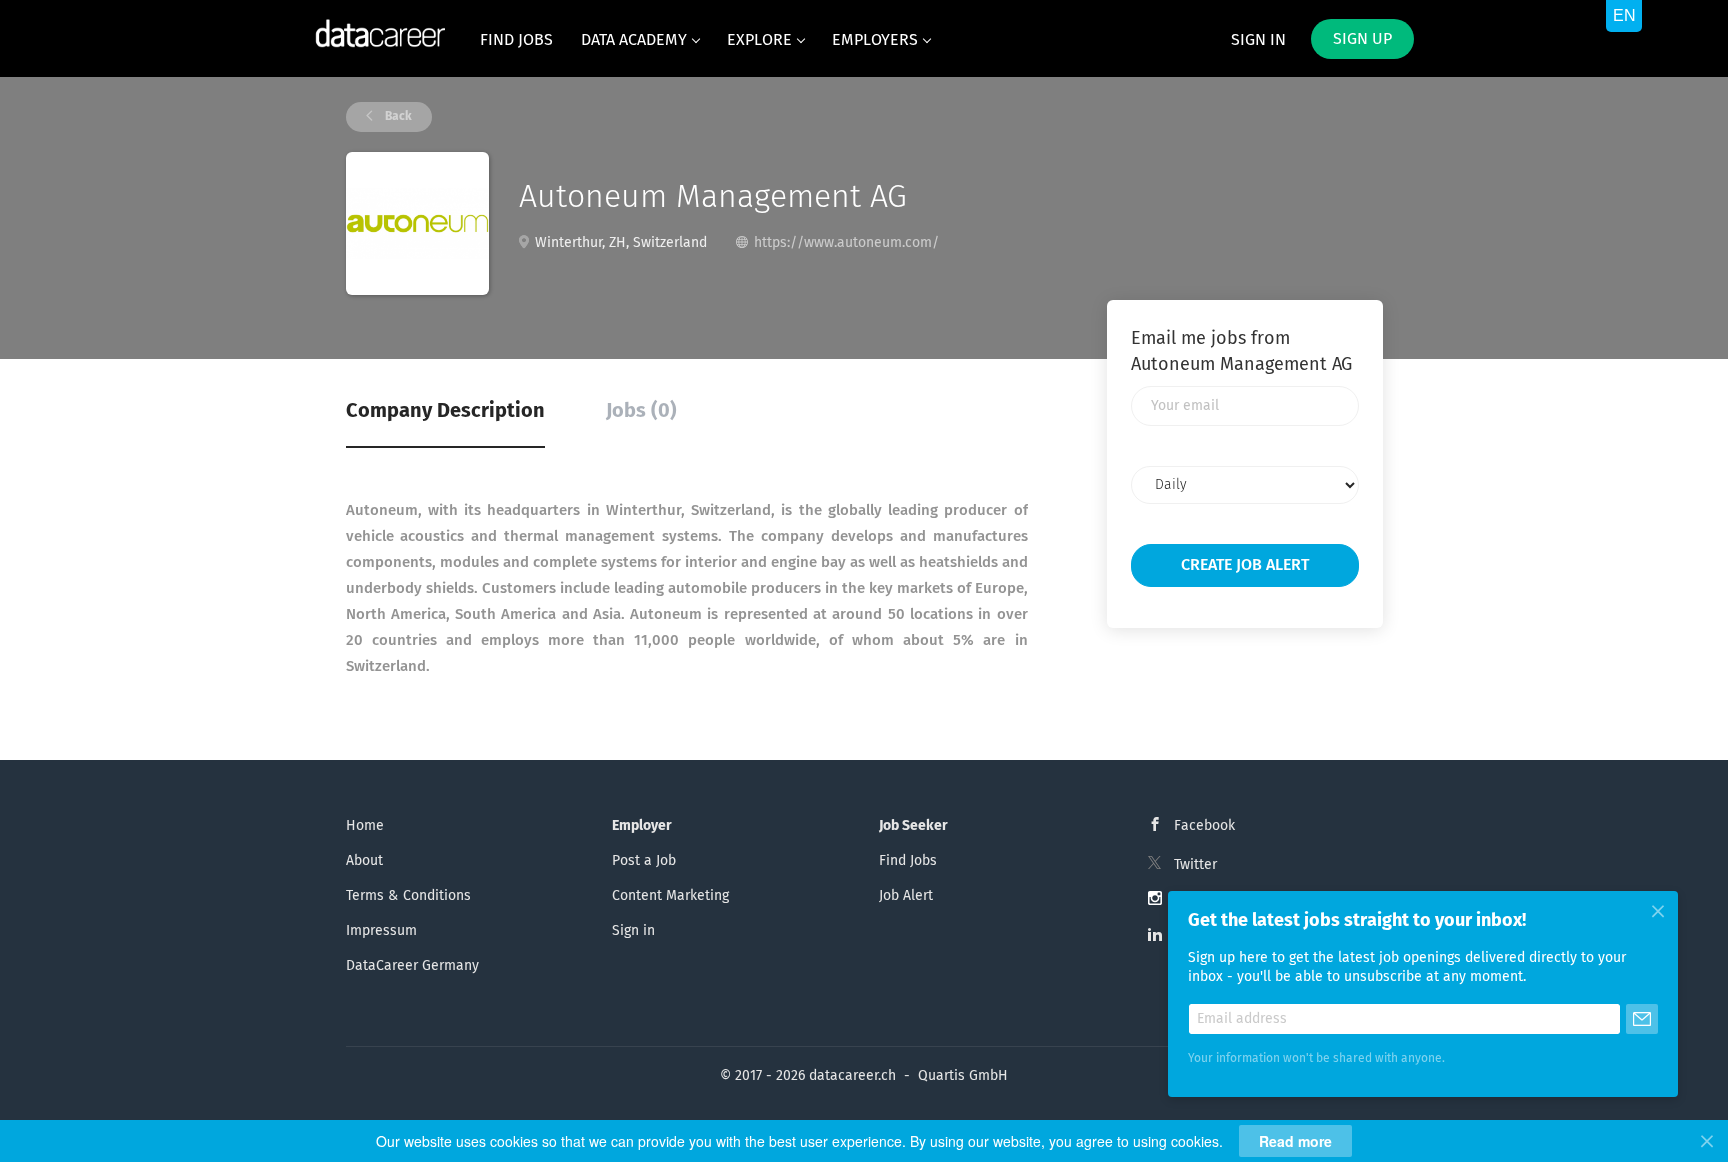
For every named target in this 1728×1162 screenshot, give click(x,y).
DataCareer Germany (412, 966)
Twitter (1195, 865)
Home (365, 826)
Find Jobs (908, 861)
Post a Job (644, 861)
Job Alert (906, 896)
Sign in (1258, 40)
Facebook (1204, 826)
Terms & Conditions (408, 896)
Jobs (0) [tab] (641, 411)
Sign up (1362, 39)
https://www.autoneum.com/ (846, 243)
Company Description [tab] (445, 411)
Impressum (381, 931)
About (364, 861)
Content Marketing (670, 896)
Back (397, 117)
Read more (1295, 1141)
